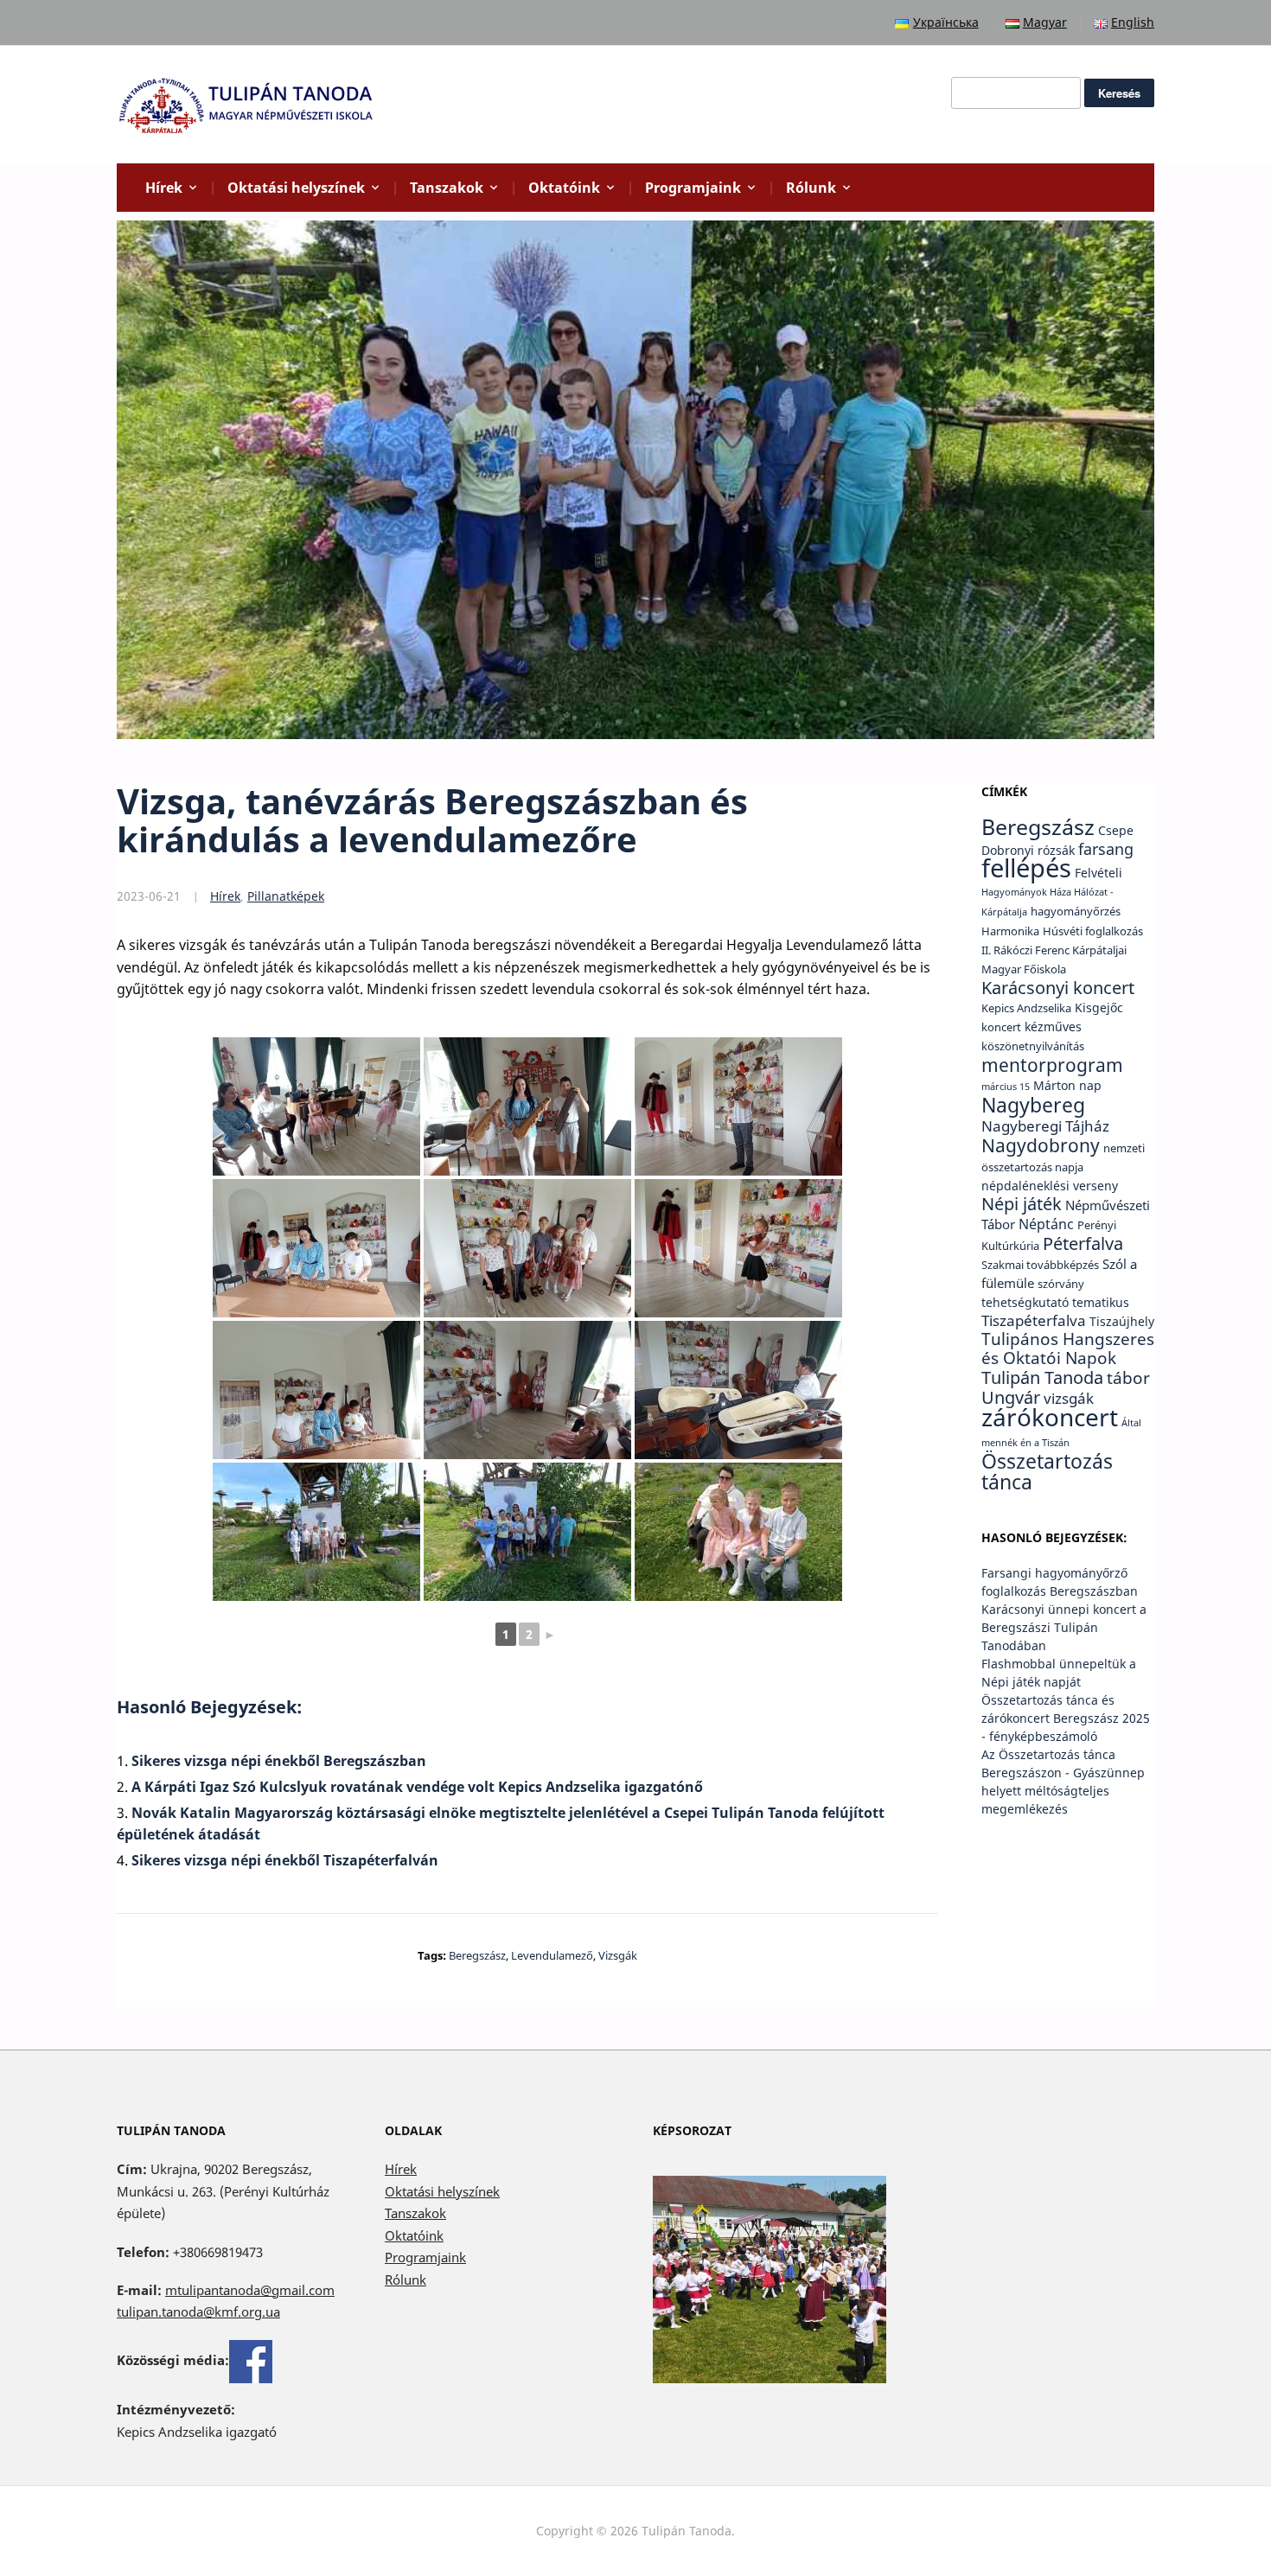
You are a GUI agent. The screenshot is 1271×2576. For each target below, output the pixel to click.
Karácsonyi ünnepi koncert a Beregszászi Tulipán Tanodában (1064, 1627)
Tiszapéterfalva (1034, 1320)
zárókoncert (1050, 1417)
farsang (1106, 848)
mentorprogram (1052, 1065)
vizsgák (618, 1955)
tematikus (1101, 1302)
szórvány (1061, 1284)
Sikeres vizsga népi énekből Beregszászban (279, 1761)
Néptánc (1046, 1224)
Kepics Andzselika (1026, 1008)
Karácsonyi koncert (1058, 988)
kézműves (1053, 1027)
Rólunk (811, 188)
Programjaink (693, 188)
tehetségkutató (1025, 1302)
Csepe (1116, 830)
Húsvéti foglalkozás (1093, 931)
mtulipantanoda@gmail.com (250, 2290)
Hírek (164, 188)
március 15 (1006, 1087)
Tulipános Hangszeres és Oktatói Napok (1068, 1349)
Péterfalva (1083, 1243)
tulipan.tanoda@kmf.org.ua (198, 2311)
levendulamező (552, 1955)
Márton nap (1067, 1085)
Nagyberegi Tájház (1045, 1125)
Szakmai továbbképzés (1040, 1265)
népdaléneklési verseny (1050, 1186)
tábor (1128, 1378)
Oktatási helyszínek (296, 188)
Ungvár (1011, 1397)
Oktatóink (564, 188)
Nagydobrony (1041, 1145)
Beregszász (477, 1955)
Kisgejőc (1099, 1007)
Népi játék (1022, 1204)
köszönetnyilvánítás (1033, 1046)
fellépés (1026, 868)
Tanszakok (447, 188)
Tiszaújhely (1122, 1321)
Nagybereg (1033, 1105)
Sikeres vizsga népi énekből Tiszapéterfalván (285, 1860)
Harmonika (1010, 931)
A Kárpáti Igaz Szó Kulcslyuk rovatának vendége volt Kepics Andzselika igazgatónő (417, 1787)
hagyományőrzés (1076, 912)
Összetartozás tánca (1047, 1471)
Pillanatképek (286, 896)
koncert (1001, 1027)
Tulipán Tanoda (1042, 1377)
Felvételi (1099, 873)
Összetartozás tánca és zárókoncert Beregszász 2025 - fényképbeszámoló (1066, 1718)
